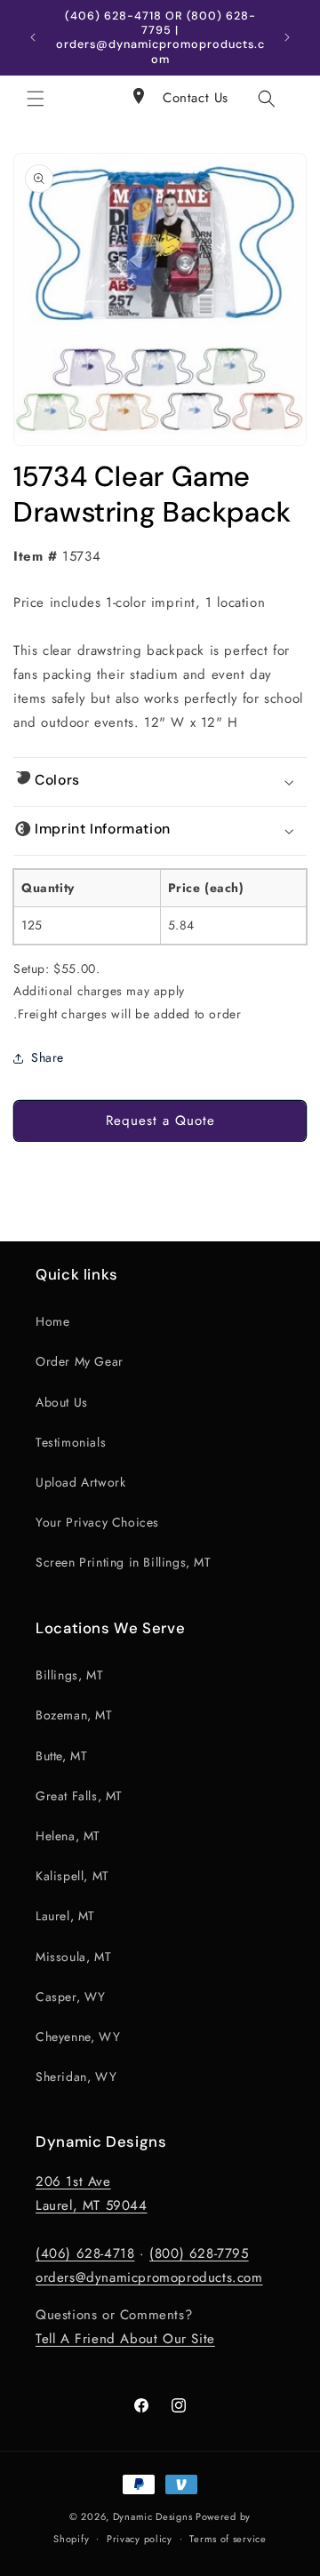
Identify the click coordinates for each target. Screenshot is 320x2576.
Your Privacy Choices (97, 1522)
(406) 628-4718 (85, 2253)
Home (52, 1321)
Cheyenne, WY (78, 2037)
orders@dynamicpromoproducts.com (149, 2277)
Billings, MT (69, 1675)
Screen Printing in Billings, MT (124, 1562)
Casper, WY (71, 1997)
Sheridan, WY (76, 2077)
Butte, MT (61, 1756)
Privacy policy (140, 2539)
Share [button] (48, 1057)
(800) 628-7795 (199, 2253)
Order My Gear (80, 1361)
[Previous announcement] (33, 37)
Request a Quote (160, 1121)
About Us (62, 1402)
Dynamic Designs (153, 2516)
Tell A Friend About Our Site (125, 2339)
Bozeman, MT (74, 1715)
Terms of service (228, 2539)
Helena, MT (68, 1836)
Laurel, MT (65, 1916)
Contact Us (196, 98)
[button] (36, 99)
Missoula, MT (73, 1957)
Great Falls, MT (79, 1796)
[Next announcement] (287, 37)
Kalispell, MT (72, 1876)
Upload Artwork (80, 1482)
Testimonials (71, 1442)
